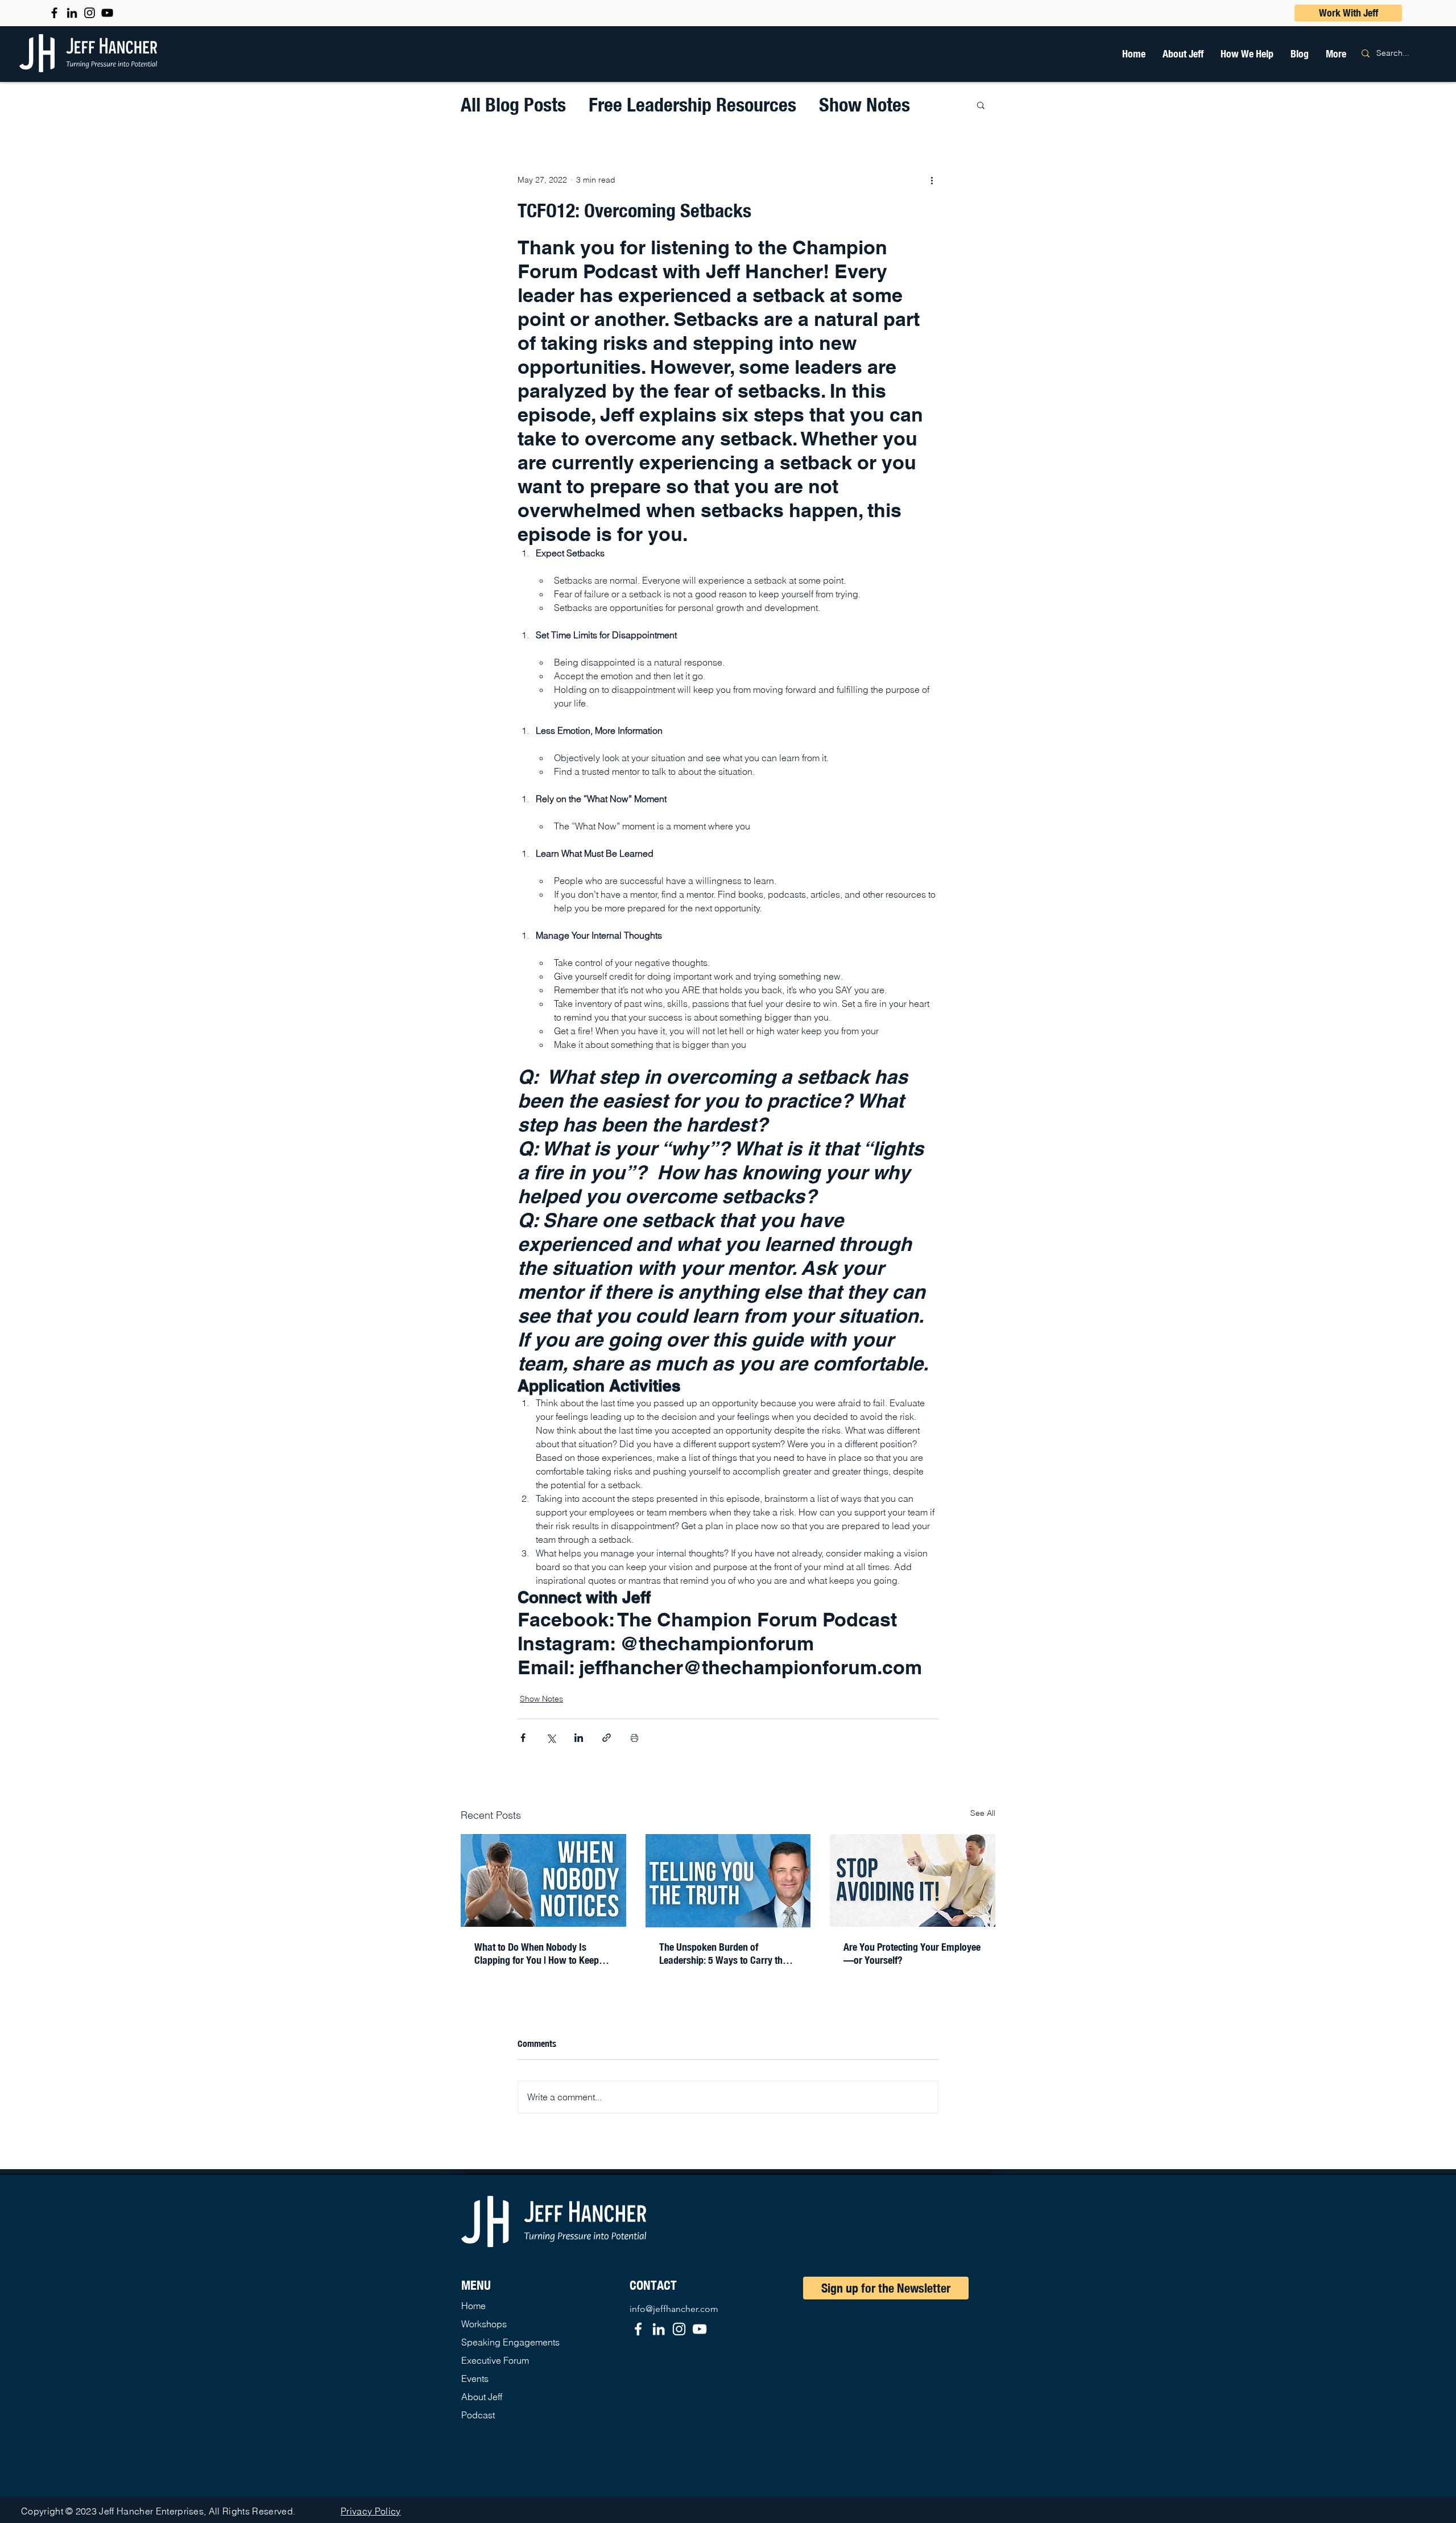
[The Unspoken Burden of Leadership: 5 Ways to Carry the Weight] (728, 1881)
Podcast (478, 2415)
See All (983, 1813)
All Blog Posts (513, 104)
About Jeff (482, 2397)
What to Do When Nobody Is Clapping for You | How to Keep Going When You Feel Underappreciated (537, 1954)
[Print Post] (634, 1738)
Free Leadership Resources (692, 104)
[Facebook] (638, 2329)
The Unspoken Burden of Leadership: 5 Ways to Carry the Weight (723, 1954)
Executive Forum (495, 2360)
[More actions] (932, 180)
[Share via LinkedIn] (579, 1738)
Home (473, 2306)
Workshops (484, 2324)
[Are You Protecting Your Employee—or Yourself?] (913, 1880)
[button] (1247, 53)
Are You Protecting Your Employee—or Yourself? (912, 1953)
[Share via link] (607, 1738)
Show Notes (864, 104)
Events (475, 2379)
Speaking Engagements (510, 2342)
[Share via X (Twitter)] (551, 1738)
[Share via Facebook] (523, 1738)
